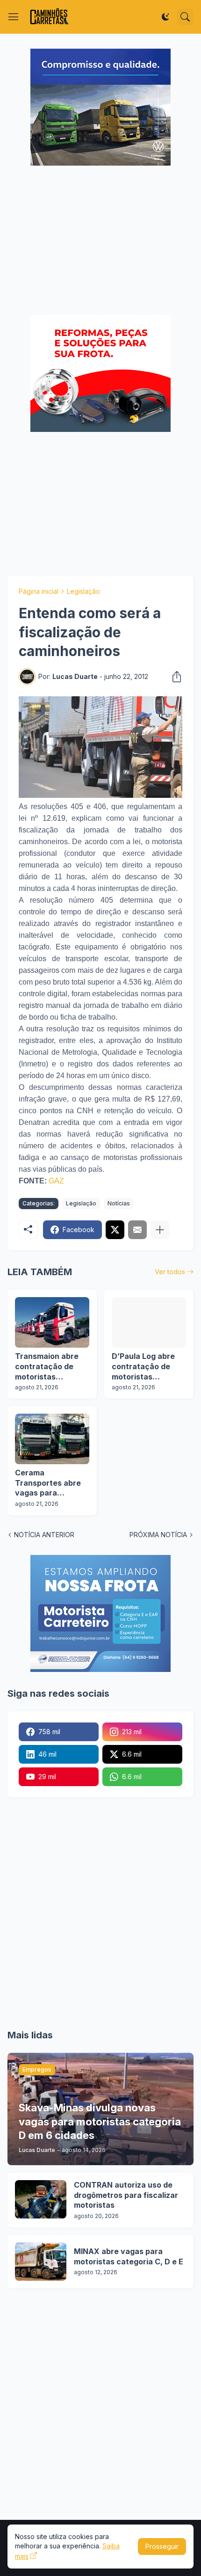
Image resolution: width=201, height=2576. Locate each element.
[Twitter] (115, 1230)
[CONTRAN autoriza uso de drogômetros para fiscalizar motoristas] (41, 2199)
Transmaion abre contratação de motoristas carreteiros (47, 1367)
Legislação (83, 591)
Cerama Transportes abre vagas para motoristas (48, 1483)
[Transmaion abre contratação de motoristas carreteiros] (52, 1322)
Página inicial (39, 591)
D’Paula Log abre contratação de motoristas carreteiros (143, 1367)
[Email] (137, 1230)
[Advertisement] (100, 241)
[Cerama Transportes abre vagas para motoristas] (52, 1439)
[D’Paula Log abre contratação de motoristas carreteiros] (149, 1322)
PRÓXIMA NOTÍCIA (158, 1535)
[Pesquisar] (185, 17)
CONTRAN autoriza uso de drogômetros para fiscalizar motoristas (126, 2195)
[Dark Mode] (165, 17)
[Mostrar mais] (160, 1230)
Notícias (119, 1203)
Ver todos (170, 1272)
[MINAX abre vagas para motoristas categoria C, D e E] (41, 2262)
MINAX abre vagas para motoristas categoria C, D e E (129, 2256)
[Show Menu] (14, 17)
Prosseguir (162, 2546)
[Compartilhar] (174, 677)
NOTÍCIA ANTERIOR (44, 1535)
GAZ (56, 1181)
